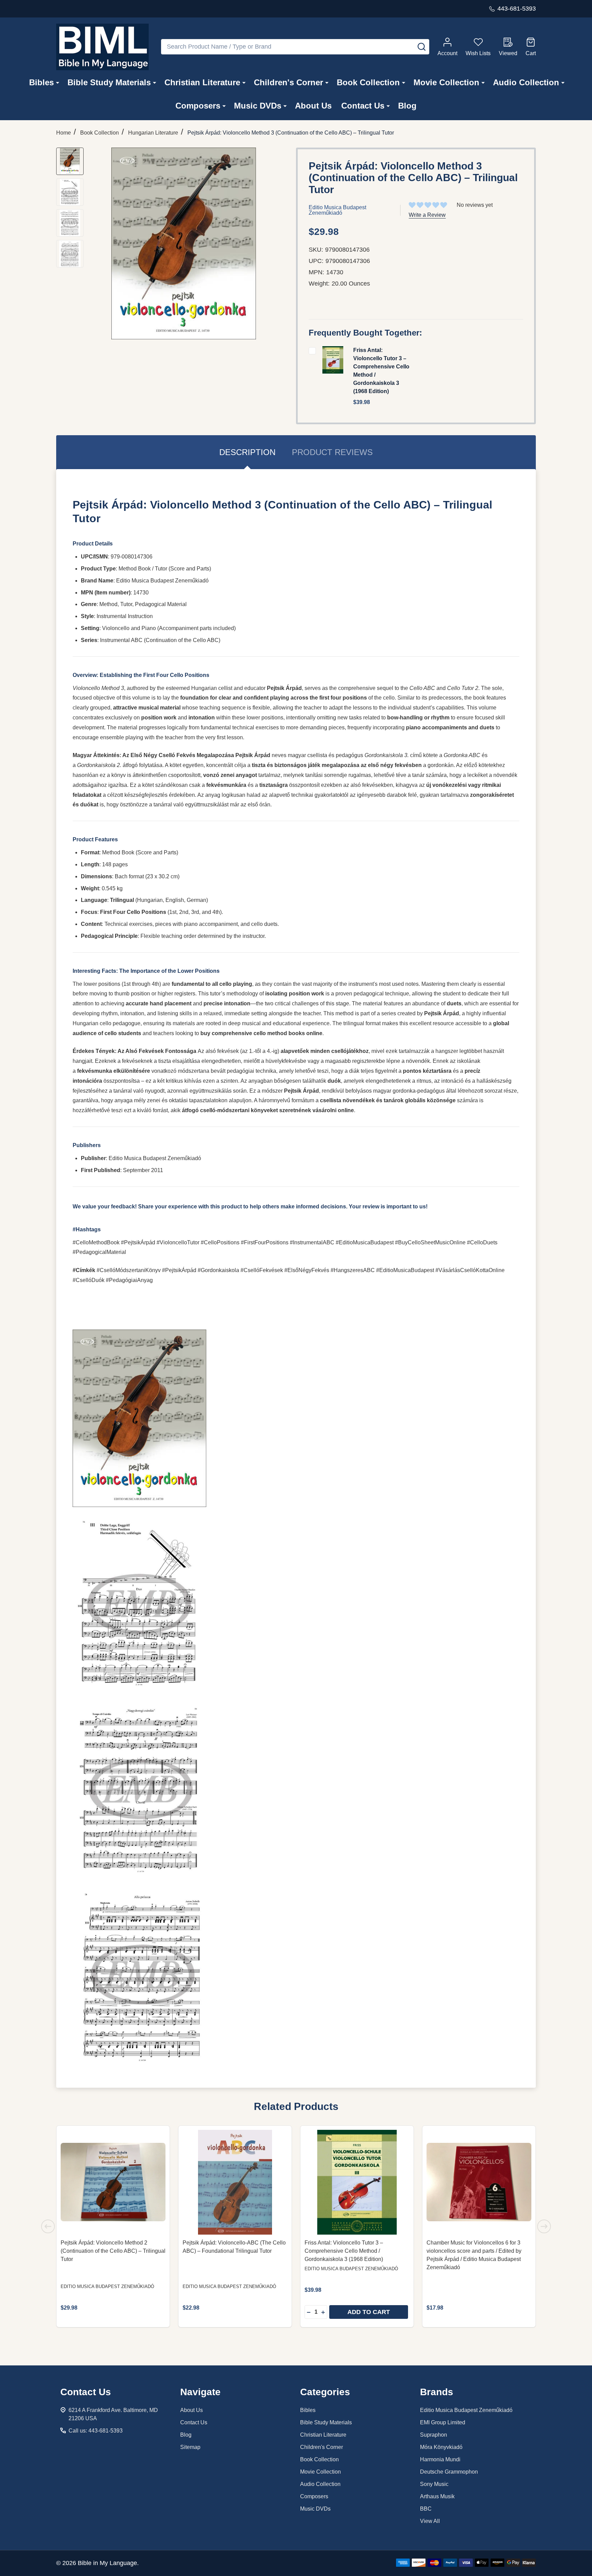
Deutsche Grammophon (449, 2472)
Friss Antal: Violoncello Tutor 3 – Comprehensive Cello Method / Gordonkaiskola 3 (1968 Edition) (344, 2251)
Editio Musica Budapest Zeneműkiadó (466, 2410)
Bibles (41, 82)
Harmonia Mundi (440, 2459)
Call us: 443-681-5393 (96, 2431)
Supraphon (434, 2435)
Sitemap (190, 2447)
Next (544, 2226)
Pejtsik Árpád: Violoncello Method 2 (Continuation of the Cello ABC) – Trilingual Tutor (113, 2251)
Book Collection (368, 82)
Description (247, 452)
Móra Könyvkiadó (441, 2447)
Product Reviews (332, 452)
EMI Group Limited (443, 2422)
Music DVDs (258, 106)
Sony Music (434, 2484)
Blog (407, 106)
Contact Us (363, 106)
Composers (198, 106)
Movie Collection (446, 82)
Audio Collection (526, 82)
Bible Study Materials (109, 82)
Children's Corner (288, 82)
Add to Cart (369, 2312)
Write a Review (427, 215)
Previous (48, 2226)
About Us (313, 106)
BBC (426, 2509)
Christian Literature (202, 82)
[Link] (102, 47)
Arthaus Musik (437, 2496)
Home (64, 133)
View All (430, 2521)
